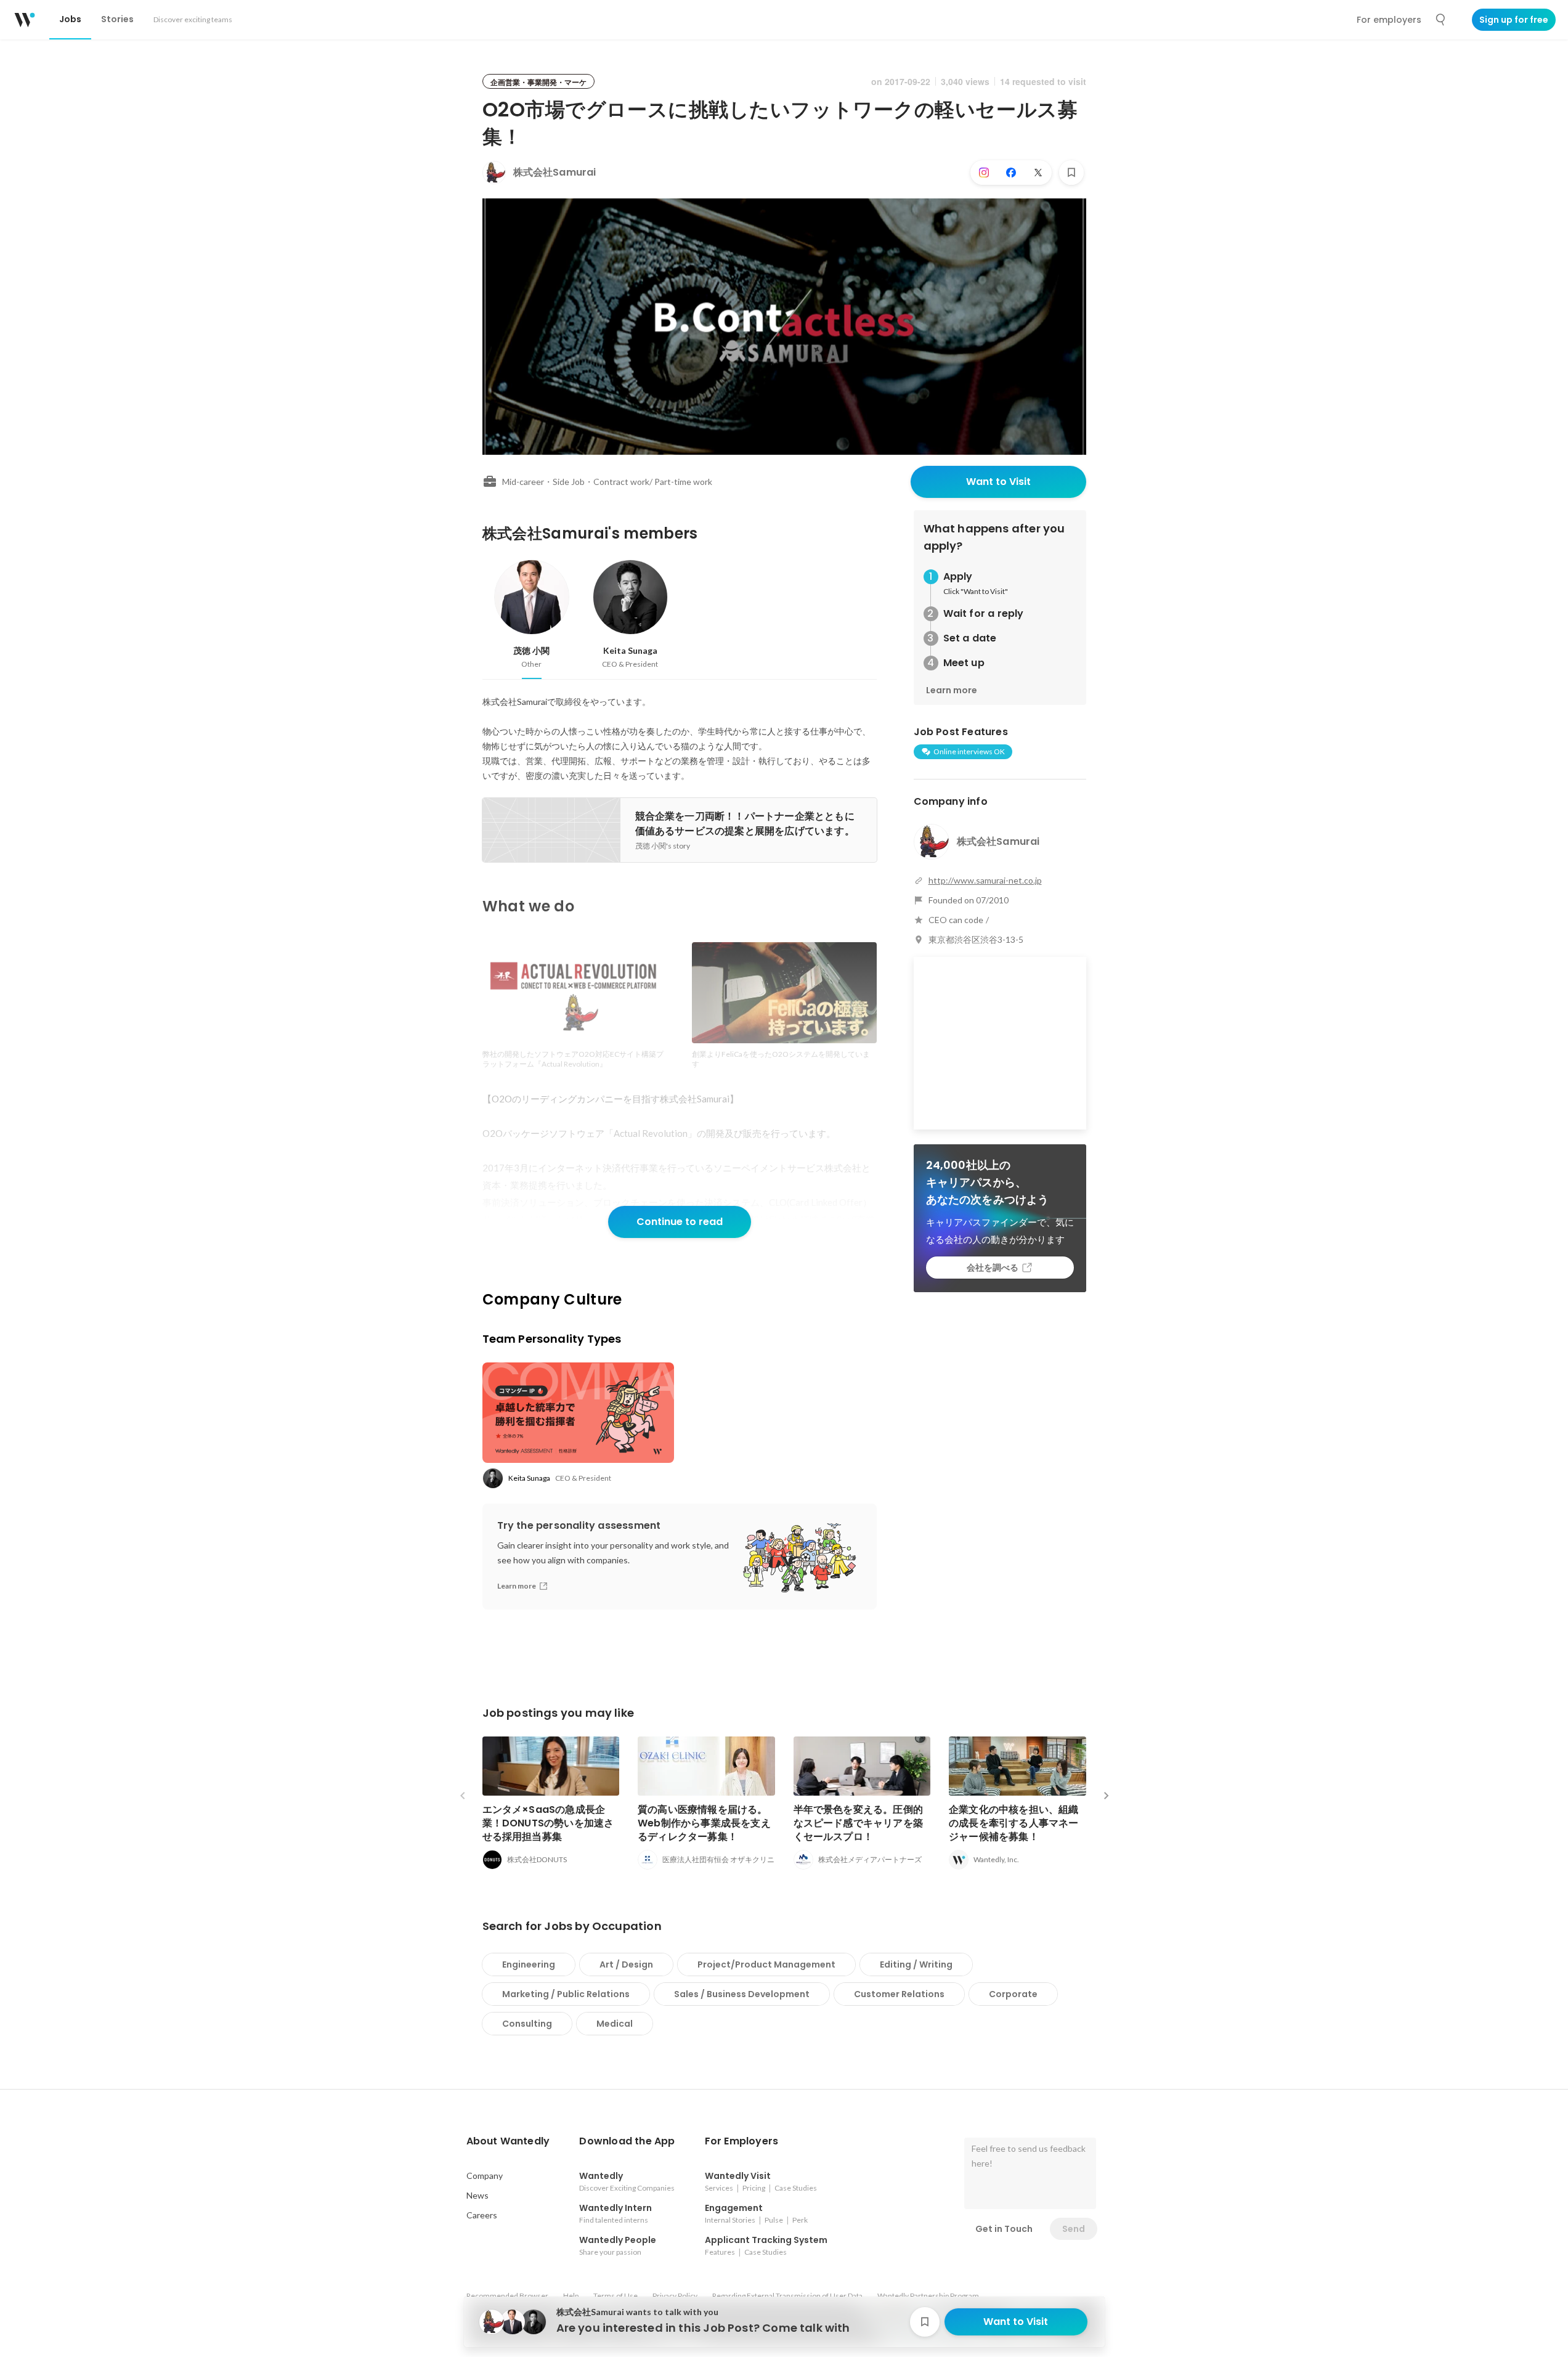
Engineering (529, 1964)
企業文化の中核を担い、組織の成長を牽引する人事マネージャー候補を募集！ (1014, 1823)
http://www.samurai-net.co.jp (985, 880)
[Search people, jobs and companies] (1441, 20)
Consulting (527, 2024)
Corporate (1013, 1994)
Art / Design (626, 1964)
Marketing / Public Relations (566, 1994)
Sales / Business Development (742, 1994)
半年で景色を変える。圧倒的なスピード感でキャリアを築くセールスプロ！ (859, 1823)
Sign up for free (1514, 20)
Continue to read (680, 1222)
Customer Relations (899, 1994)
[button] (508, 2141)
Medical (615, 2024)
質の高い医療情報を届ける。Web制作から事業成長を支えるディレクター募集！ (704, 1823)
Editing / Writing (916, 1964)
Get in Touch (1004, 2229)
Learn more (952, 690)
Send (1074, 2229)
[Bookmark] (1071, 173)
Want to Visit (998, 482)
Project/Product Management (766, 1964)
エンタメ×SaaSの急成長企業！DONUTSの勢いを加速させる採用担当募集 (548, 1823)
